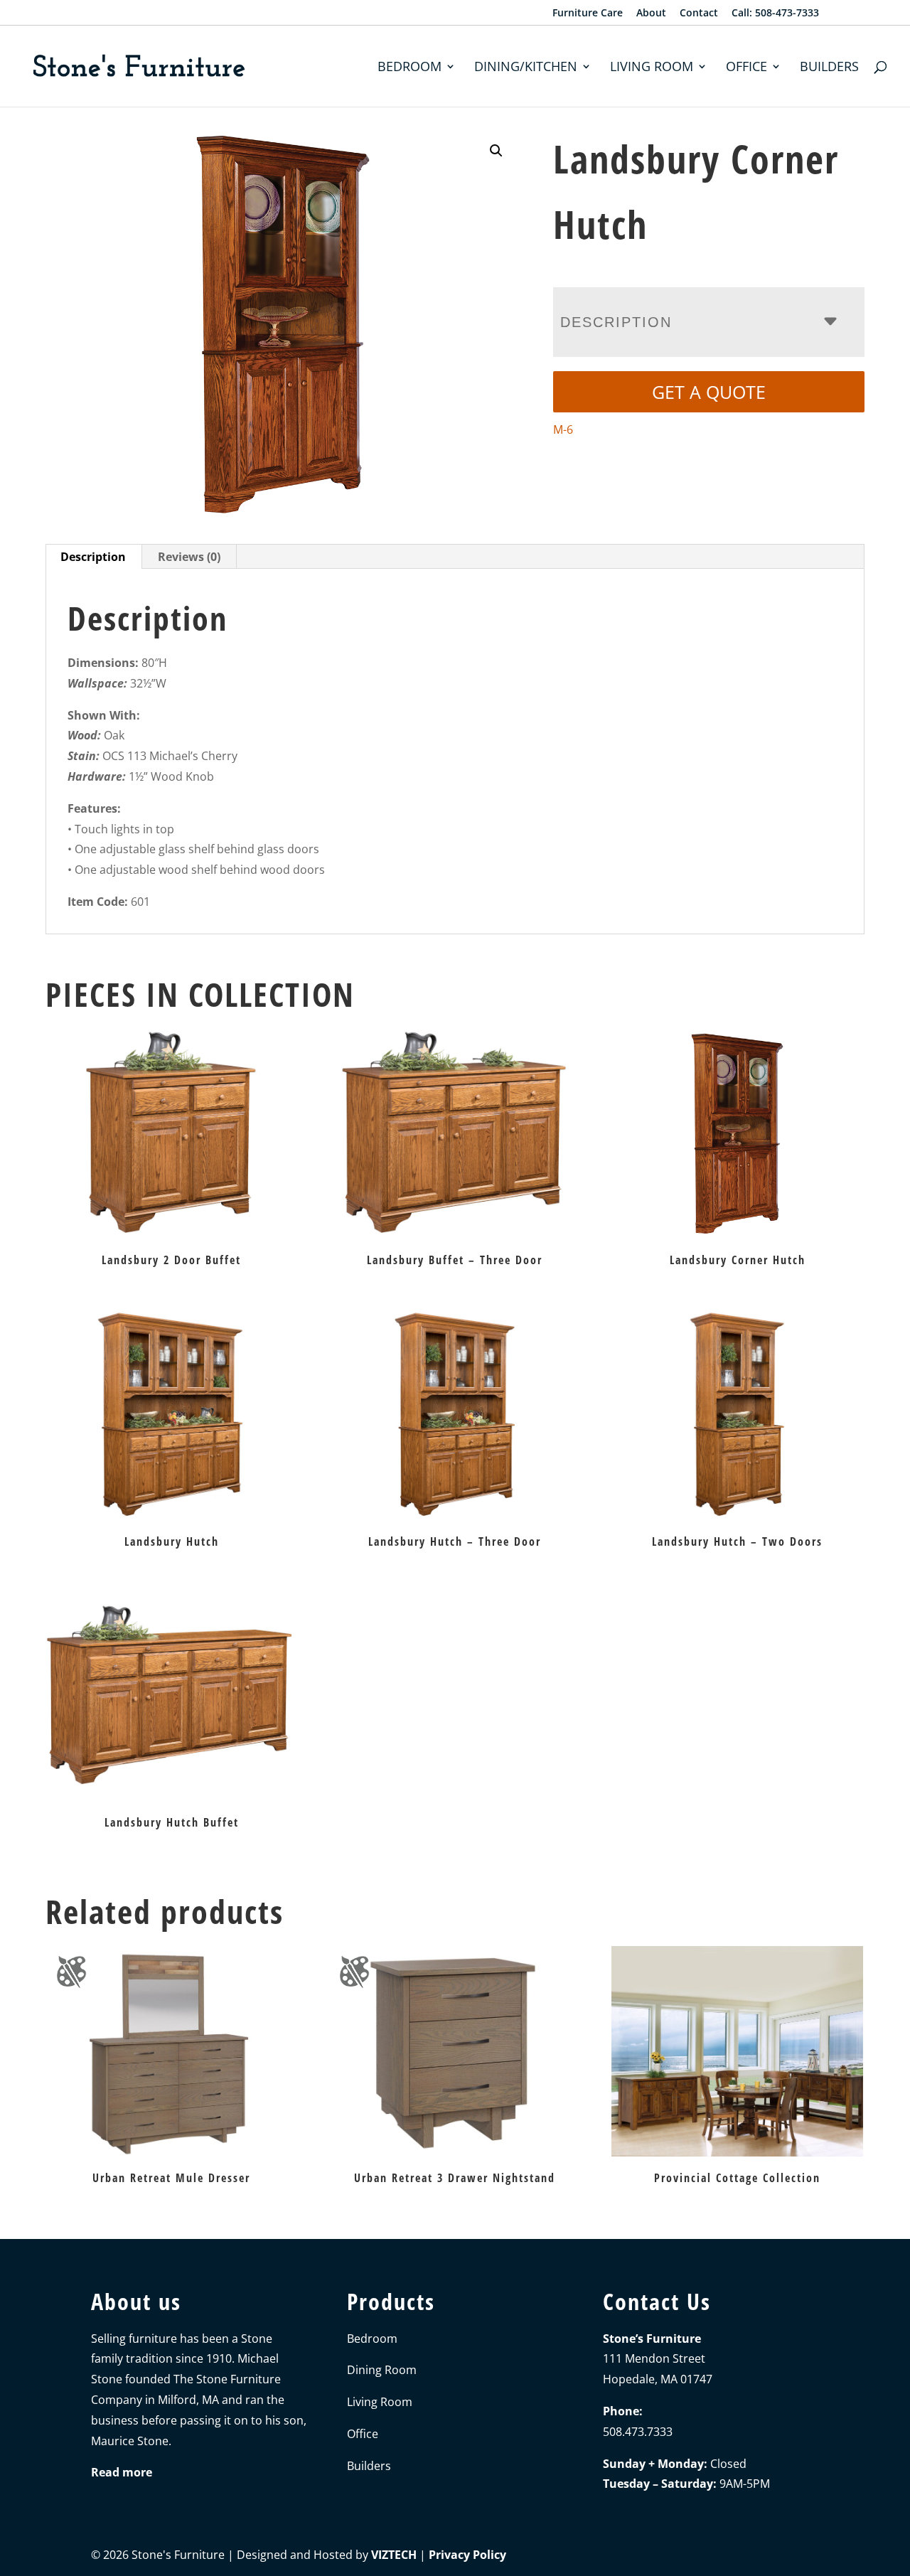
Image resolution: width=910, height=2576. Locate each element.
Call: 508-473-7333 (775, 14)
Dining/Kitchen (526, 68)
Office (746, 68)
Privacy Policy (467, 2555)
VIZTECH (394, 2555)
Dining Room (382, 2370)
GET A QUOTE (709, 392)
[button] (496, 151)
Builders (829, 68)
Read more (122, 2472)
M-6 (563, 429)
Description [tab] (93, 557)
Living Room (652, 68)
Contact (699, 14)
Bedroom (409, 68)
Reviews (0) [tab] (189, 557)
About (651, 14)
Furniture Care (588, 14)
